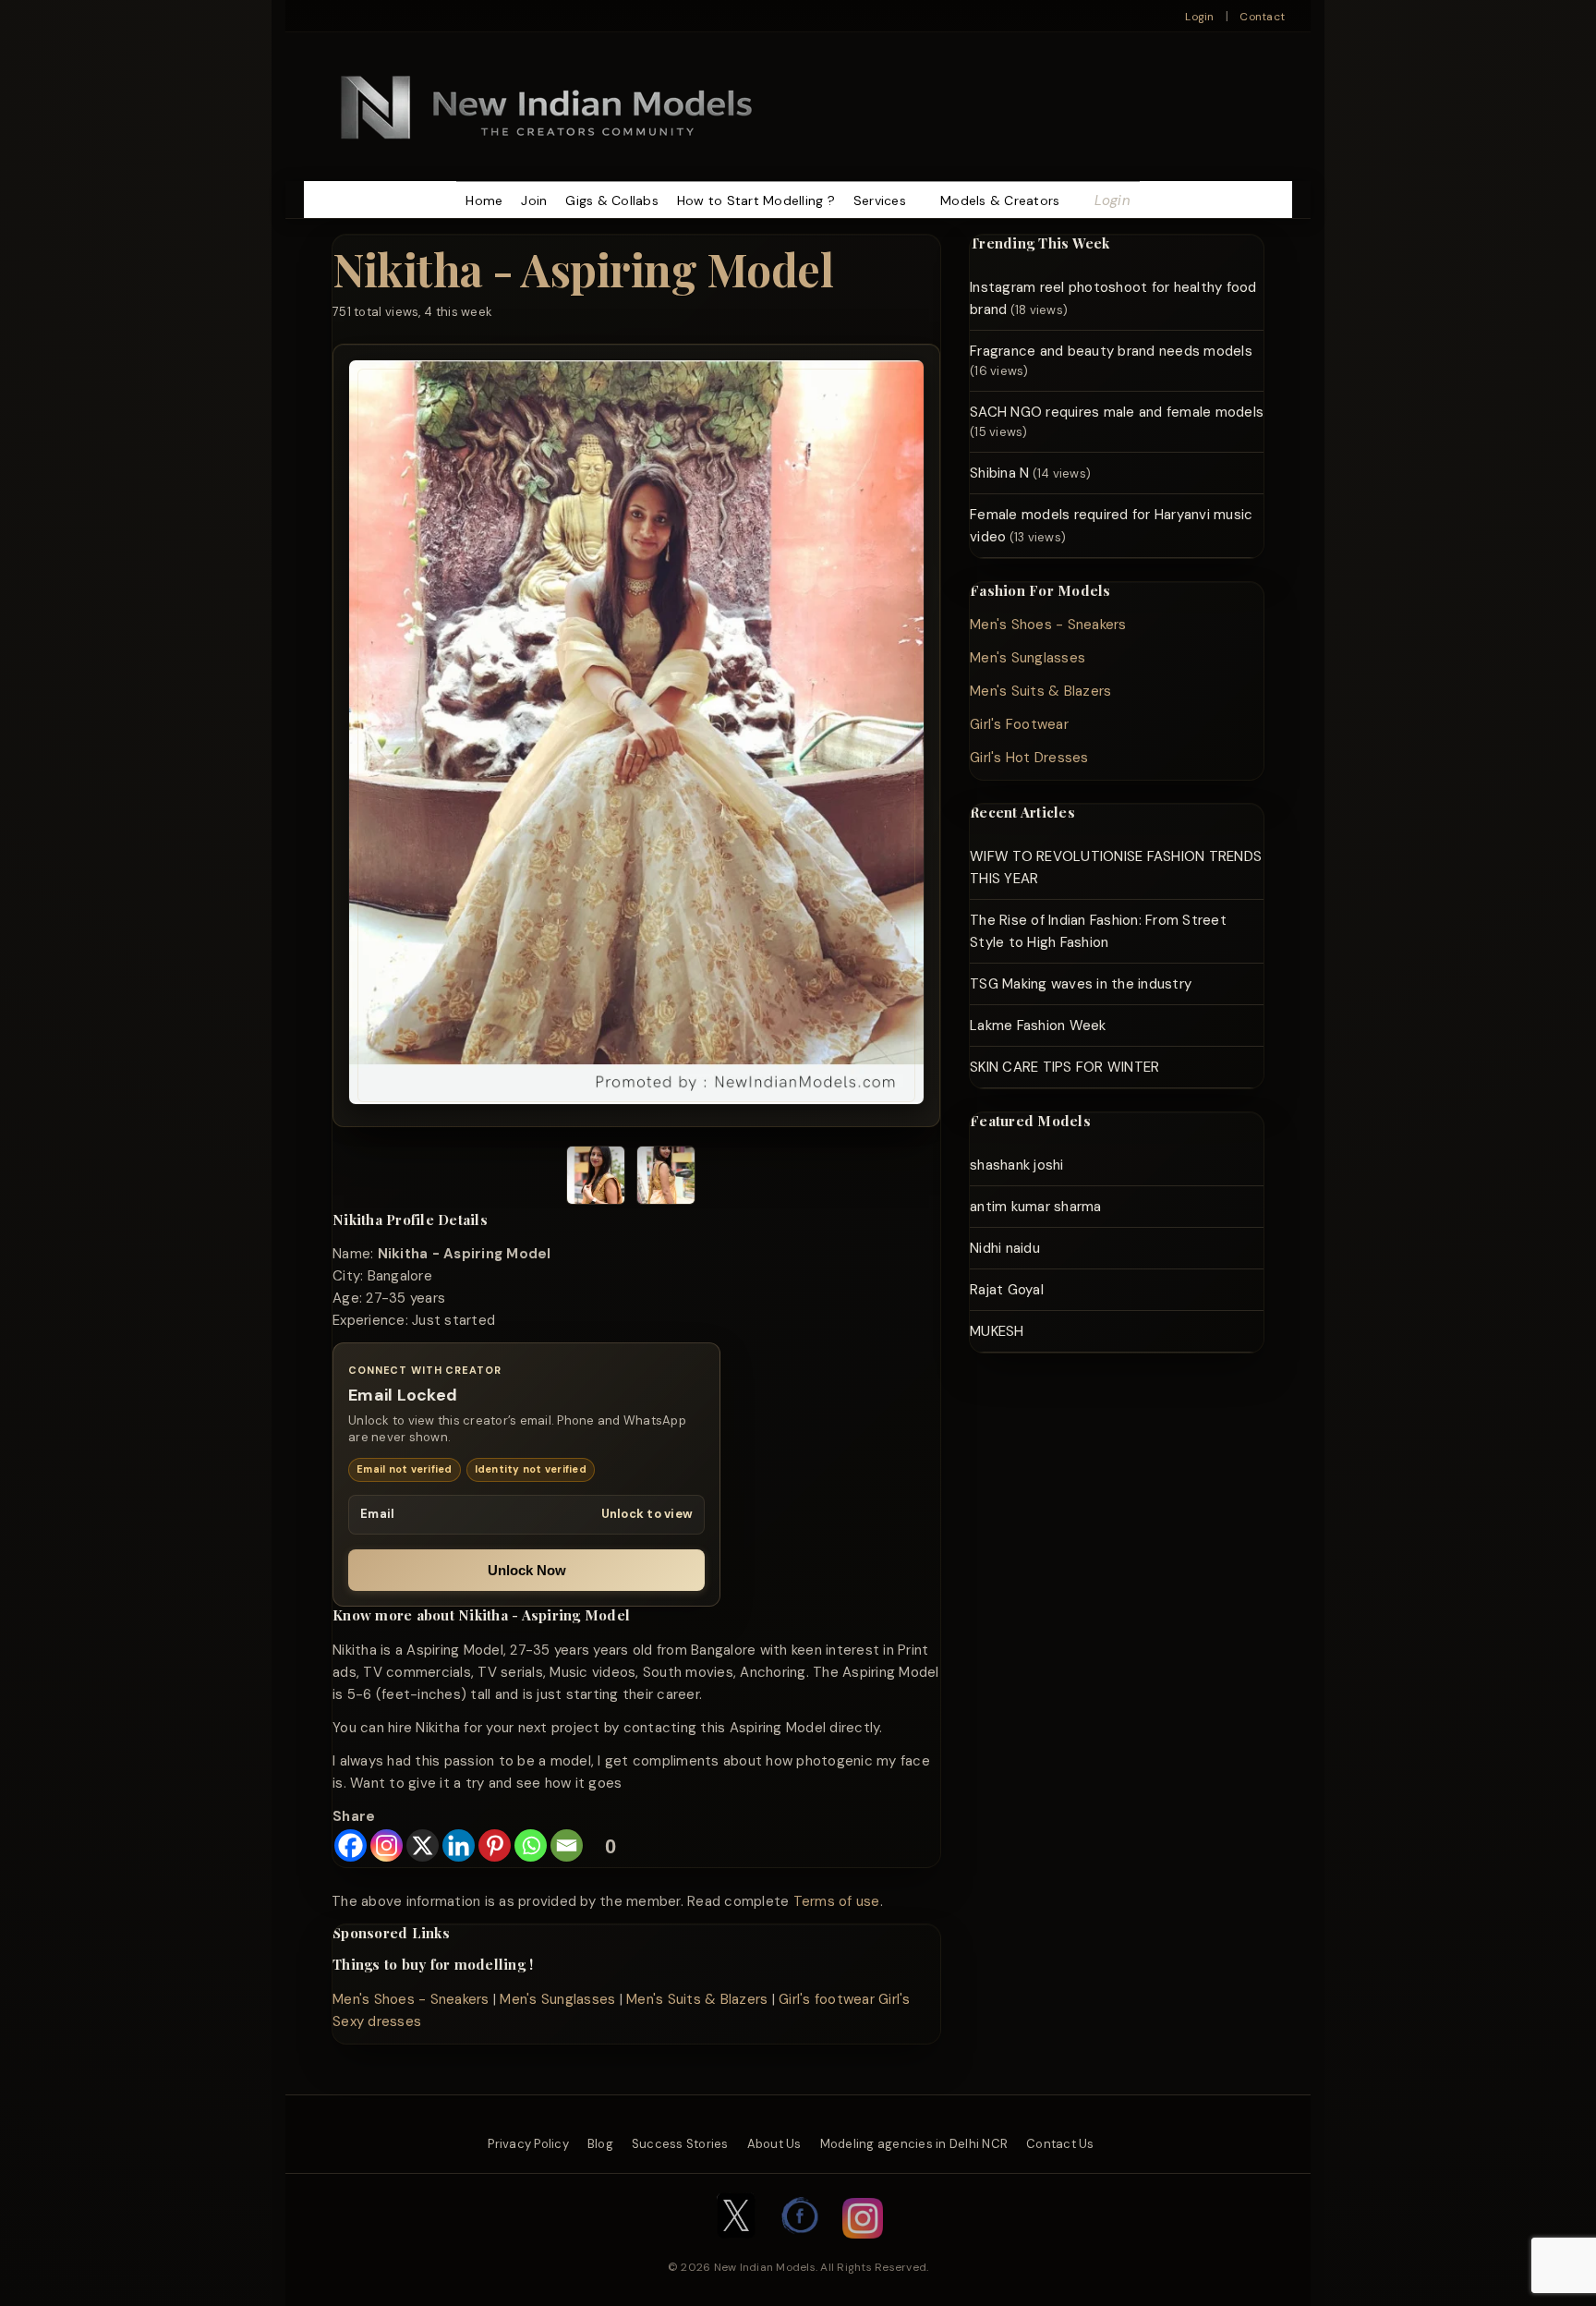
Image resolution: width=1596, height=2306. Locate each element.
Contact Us (1060, 2144)
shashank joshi (1017, 1165)
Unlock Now (527, 1570)
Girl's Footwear (1019, 724)
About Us (774, 2144)
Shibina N (999, 473)
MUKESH (997, 1331)
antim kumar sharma (1036, 1207)
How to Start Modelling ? (756, 200)
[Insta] (863, 2248)
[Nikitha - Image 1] (596, 1178)
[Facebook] (351, 1845)
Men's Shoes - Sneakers (411, 1999)
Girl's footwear (827, 1999)
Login (1199, 17)
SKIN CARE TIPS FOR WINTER (1064, 1067)
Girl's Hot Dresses (1029, 758)
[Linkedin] (459, 1845)
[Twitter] (736, 2248)
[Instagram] (387, 1845)
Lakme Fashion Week (1038, 1026)
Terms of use (837, 1901)
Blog (600, 2144)
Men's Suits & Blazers (697, 1999)
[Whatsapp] (531, 1845)
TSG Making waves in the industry (1081, 984)
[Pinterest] (495, 1845)
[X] (423, 1845)
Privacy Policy (528, 2144)
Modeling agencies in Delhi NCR (914, 2144)
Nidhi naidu (1005, 1248)
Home (484, 200)
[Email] (567, 1845)
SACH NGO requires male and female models (1117, 412)
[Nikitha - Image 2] (666, 1178)
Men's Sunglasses (557, 1999)
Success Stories (680, 2144)
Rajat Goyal (1007, 1290)
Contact (1262, 17)
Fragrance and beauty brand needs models (1111, 351)
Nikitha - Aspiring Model (583, 269)
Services (880, 200)
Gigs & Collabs (612, 200)
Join (534, 200)
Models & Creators (1000, 200)
